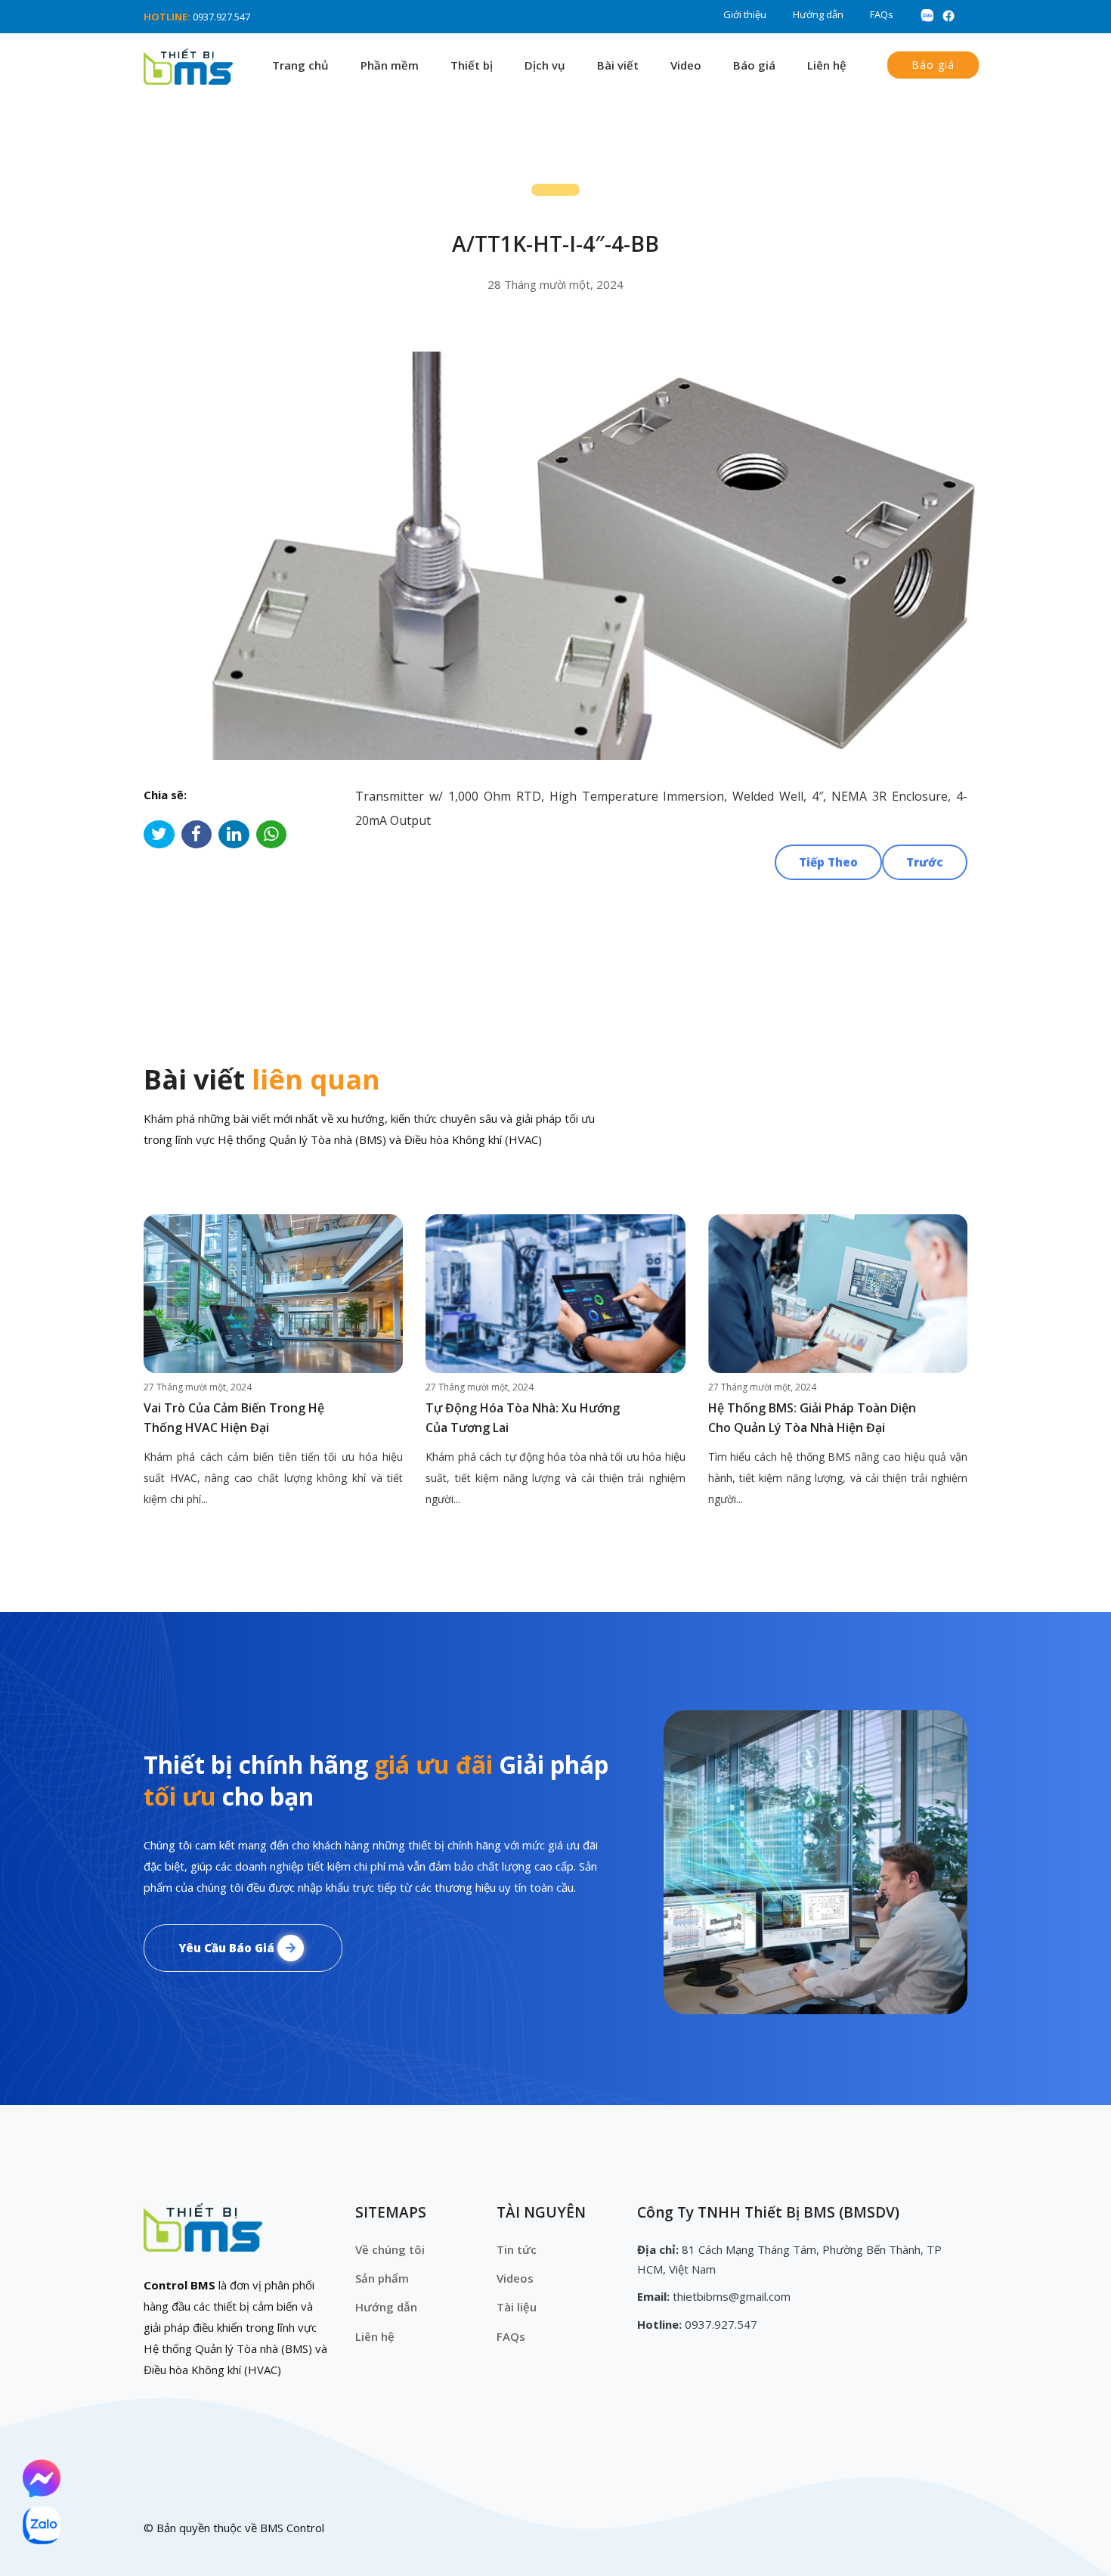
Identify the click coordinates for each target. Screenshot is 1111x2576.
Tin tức (517, 2249)
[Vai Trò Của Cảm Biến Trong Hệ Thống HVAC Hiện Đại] (273, 1294)
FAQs (882, 14)
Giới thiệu (745, 14)
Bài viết (618, 65)
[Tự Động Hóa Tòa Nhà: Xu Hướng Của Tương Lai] (555, 1294)
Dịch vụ (545, 65)
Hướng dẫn (818, 14)
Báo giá (754, 65)
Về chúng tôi (390, 2249)
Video (686, 65)
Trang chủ (300, 65)
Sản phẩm (382, 2278)
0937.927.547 (221, 17)
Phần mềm (390, 65)
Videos (515, 2278)
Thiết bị (472, 65)
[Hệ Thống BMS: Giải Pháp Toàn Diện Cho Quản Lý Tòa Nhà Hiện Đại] (838, 1294)
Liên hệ (827, 65)
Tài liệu (517, 2307)
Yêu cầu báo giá (228, 1948)
